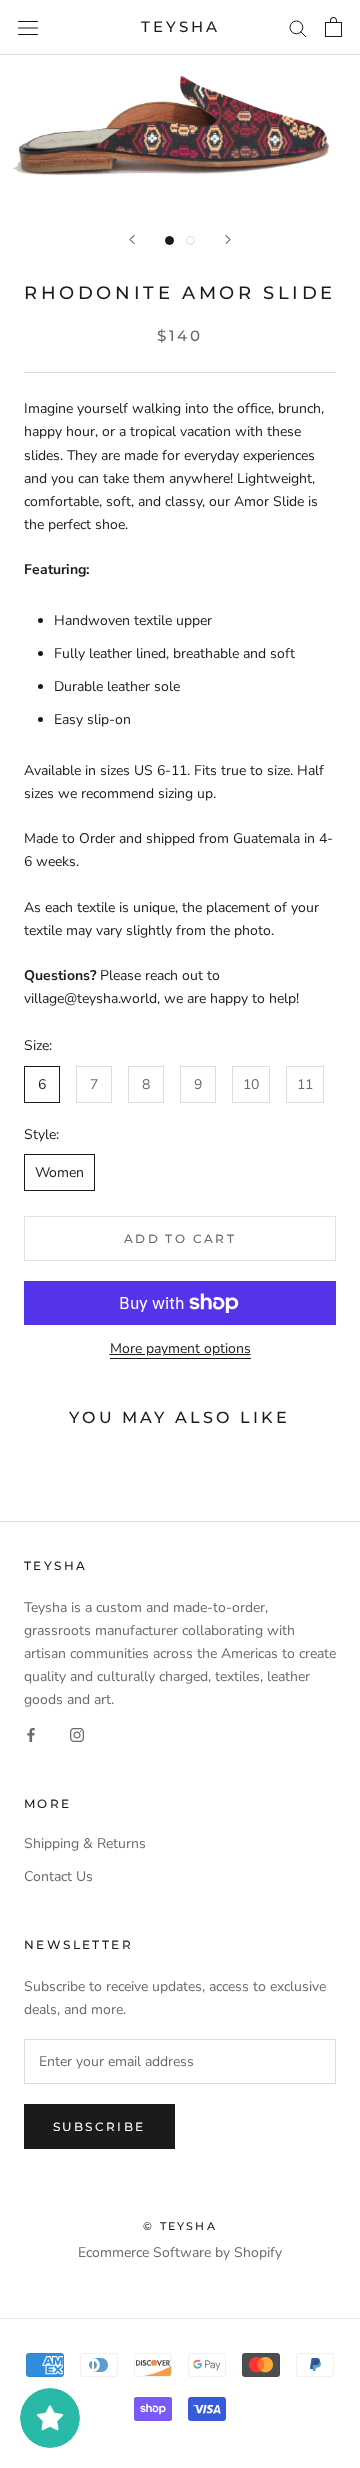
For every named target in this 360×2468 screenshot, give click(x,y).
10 (251, 1084)
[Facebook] (31, 1733)
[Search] (298, 27)
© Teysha (180, 2226)
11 (305, 1084)
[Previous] (132, 239)
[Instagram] (77, 1733)
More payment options (180, 1348)
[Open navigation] (28, 27)
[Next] (228, 239)
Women (59, 1172)
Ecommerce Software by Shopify (180, 2252)
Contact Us (58, 1876)
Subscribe (99, 2126)
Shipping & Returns (85, 1843)
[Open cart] (333, 27)
